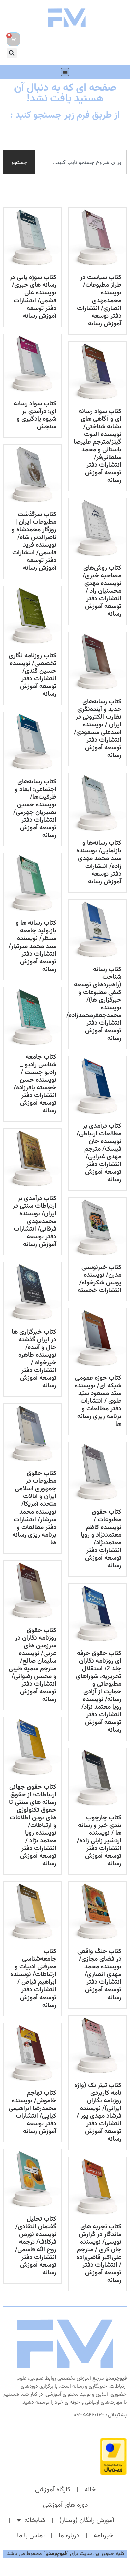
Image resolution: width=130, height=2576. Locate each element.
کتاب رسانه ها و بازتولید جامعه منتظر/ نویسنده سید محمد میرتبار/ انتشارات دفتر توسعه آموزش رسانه (32, 946)
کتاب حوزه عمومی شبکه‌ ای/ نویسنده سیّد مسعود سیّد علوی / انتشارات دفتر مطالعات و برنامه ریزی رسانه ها (98, 1401)
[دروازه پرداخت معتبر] (65, 2456)
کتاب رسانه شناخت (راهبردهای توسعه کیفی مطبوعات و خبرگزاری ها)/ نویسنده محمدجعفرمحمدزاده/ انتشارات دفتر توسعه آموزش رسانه (94, 1004)
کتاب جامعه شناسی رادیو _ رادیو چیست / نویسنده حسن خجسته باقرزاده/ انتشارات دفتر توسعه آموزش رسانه (35, 1084)
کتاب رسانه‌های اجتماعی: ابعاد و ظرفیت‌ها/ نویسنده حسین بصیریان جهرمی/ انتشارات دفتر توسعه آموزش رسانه (35, 808)
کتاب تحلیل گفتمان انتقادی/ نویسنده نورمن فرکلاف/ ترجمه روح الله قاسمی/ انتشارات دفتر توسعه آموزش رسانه (36, 2246)
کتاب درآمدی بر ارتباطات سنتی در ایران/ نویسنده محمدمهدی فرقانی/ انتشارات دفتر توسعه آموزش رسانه (34, 1221)
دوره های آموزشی (65, 2505)
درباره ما (69, 2536)
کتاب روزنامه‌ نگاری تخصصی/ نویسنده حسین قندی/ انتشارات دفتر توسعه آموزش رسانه (32, 675)
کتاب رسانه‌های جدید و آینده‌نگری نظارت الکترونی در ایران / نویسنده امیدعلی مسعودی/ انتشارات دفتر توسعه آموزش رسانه (98, 728)
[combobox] (82, 162)
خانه (90, 2490)
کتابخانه (35, 2520)
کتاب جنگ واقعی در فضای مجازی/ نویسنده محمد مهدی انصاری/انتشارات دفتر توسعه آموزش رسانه (99, 1974)
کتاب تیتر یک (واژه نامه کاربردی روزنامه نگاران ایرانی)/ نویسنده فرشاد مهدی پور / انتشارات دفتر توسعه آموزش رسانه (98, 2112)
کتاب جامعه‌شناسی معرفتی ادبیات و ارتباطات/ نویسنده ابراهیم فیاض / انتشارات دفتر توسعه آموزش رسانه (33, 1978)
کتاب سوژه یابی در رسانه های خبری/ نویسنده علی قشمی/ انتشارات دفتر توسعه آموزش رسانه (33, 296)
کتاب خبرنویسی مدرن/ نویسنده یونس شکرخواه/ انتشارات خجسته (99, 1279)
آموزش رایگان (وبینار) (87, 2520)
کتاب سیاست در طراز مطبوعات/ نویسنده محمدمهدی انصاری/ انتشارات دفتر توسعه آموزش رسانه (99, 300)
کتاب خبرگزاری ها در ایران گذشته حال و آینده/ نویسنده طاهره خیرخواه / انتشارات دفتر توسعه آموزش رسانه (34, 1359)
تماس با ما (31, 2536)
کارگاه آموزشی (53, 2490)
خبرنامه (103, 2536)
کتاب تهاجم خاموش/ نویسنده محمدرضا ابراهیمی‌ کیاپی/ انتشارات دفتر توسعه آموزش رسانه (32, 2112)
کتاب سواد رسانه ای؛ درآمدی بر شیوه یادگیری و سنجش (35, 415)
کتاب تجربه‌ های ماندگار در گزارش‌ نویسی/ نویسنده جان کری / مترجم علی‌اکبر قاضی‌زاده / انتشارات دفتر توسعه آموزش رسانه (99, 2253)
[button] (12, 53)
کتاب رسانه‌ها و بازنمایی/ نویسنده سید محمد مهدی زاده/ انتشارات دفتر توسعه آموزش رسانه (99, 862)
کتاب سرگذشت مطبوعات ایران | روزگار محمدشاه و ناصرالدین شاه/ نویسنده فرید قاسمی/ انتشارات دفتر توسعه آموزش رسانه (34, 541)
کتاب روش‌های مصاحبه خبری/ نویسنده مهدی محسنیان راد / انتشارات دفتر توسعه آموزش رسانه (102, 591)
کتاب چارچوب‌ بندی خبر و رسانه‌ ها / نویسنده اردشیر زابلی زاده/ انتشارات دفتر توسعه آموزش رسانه (99, 1841)
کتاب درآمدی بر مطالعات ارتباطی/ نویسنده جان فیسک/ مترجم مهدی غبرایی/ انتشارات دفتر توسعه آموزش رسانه (99, 1153)
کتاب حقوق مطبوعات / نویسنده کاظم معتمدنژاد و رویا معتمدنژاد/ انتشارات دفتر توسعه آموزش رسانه (101, 1539)
